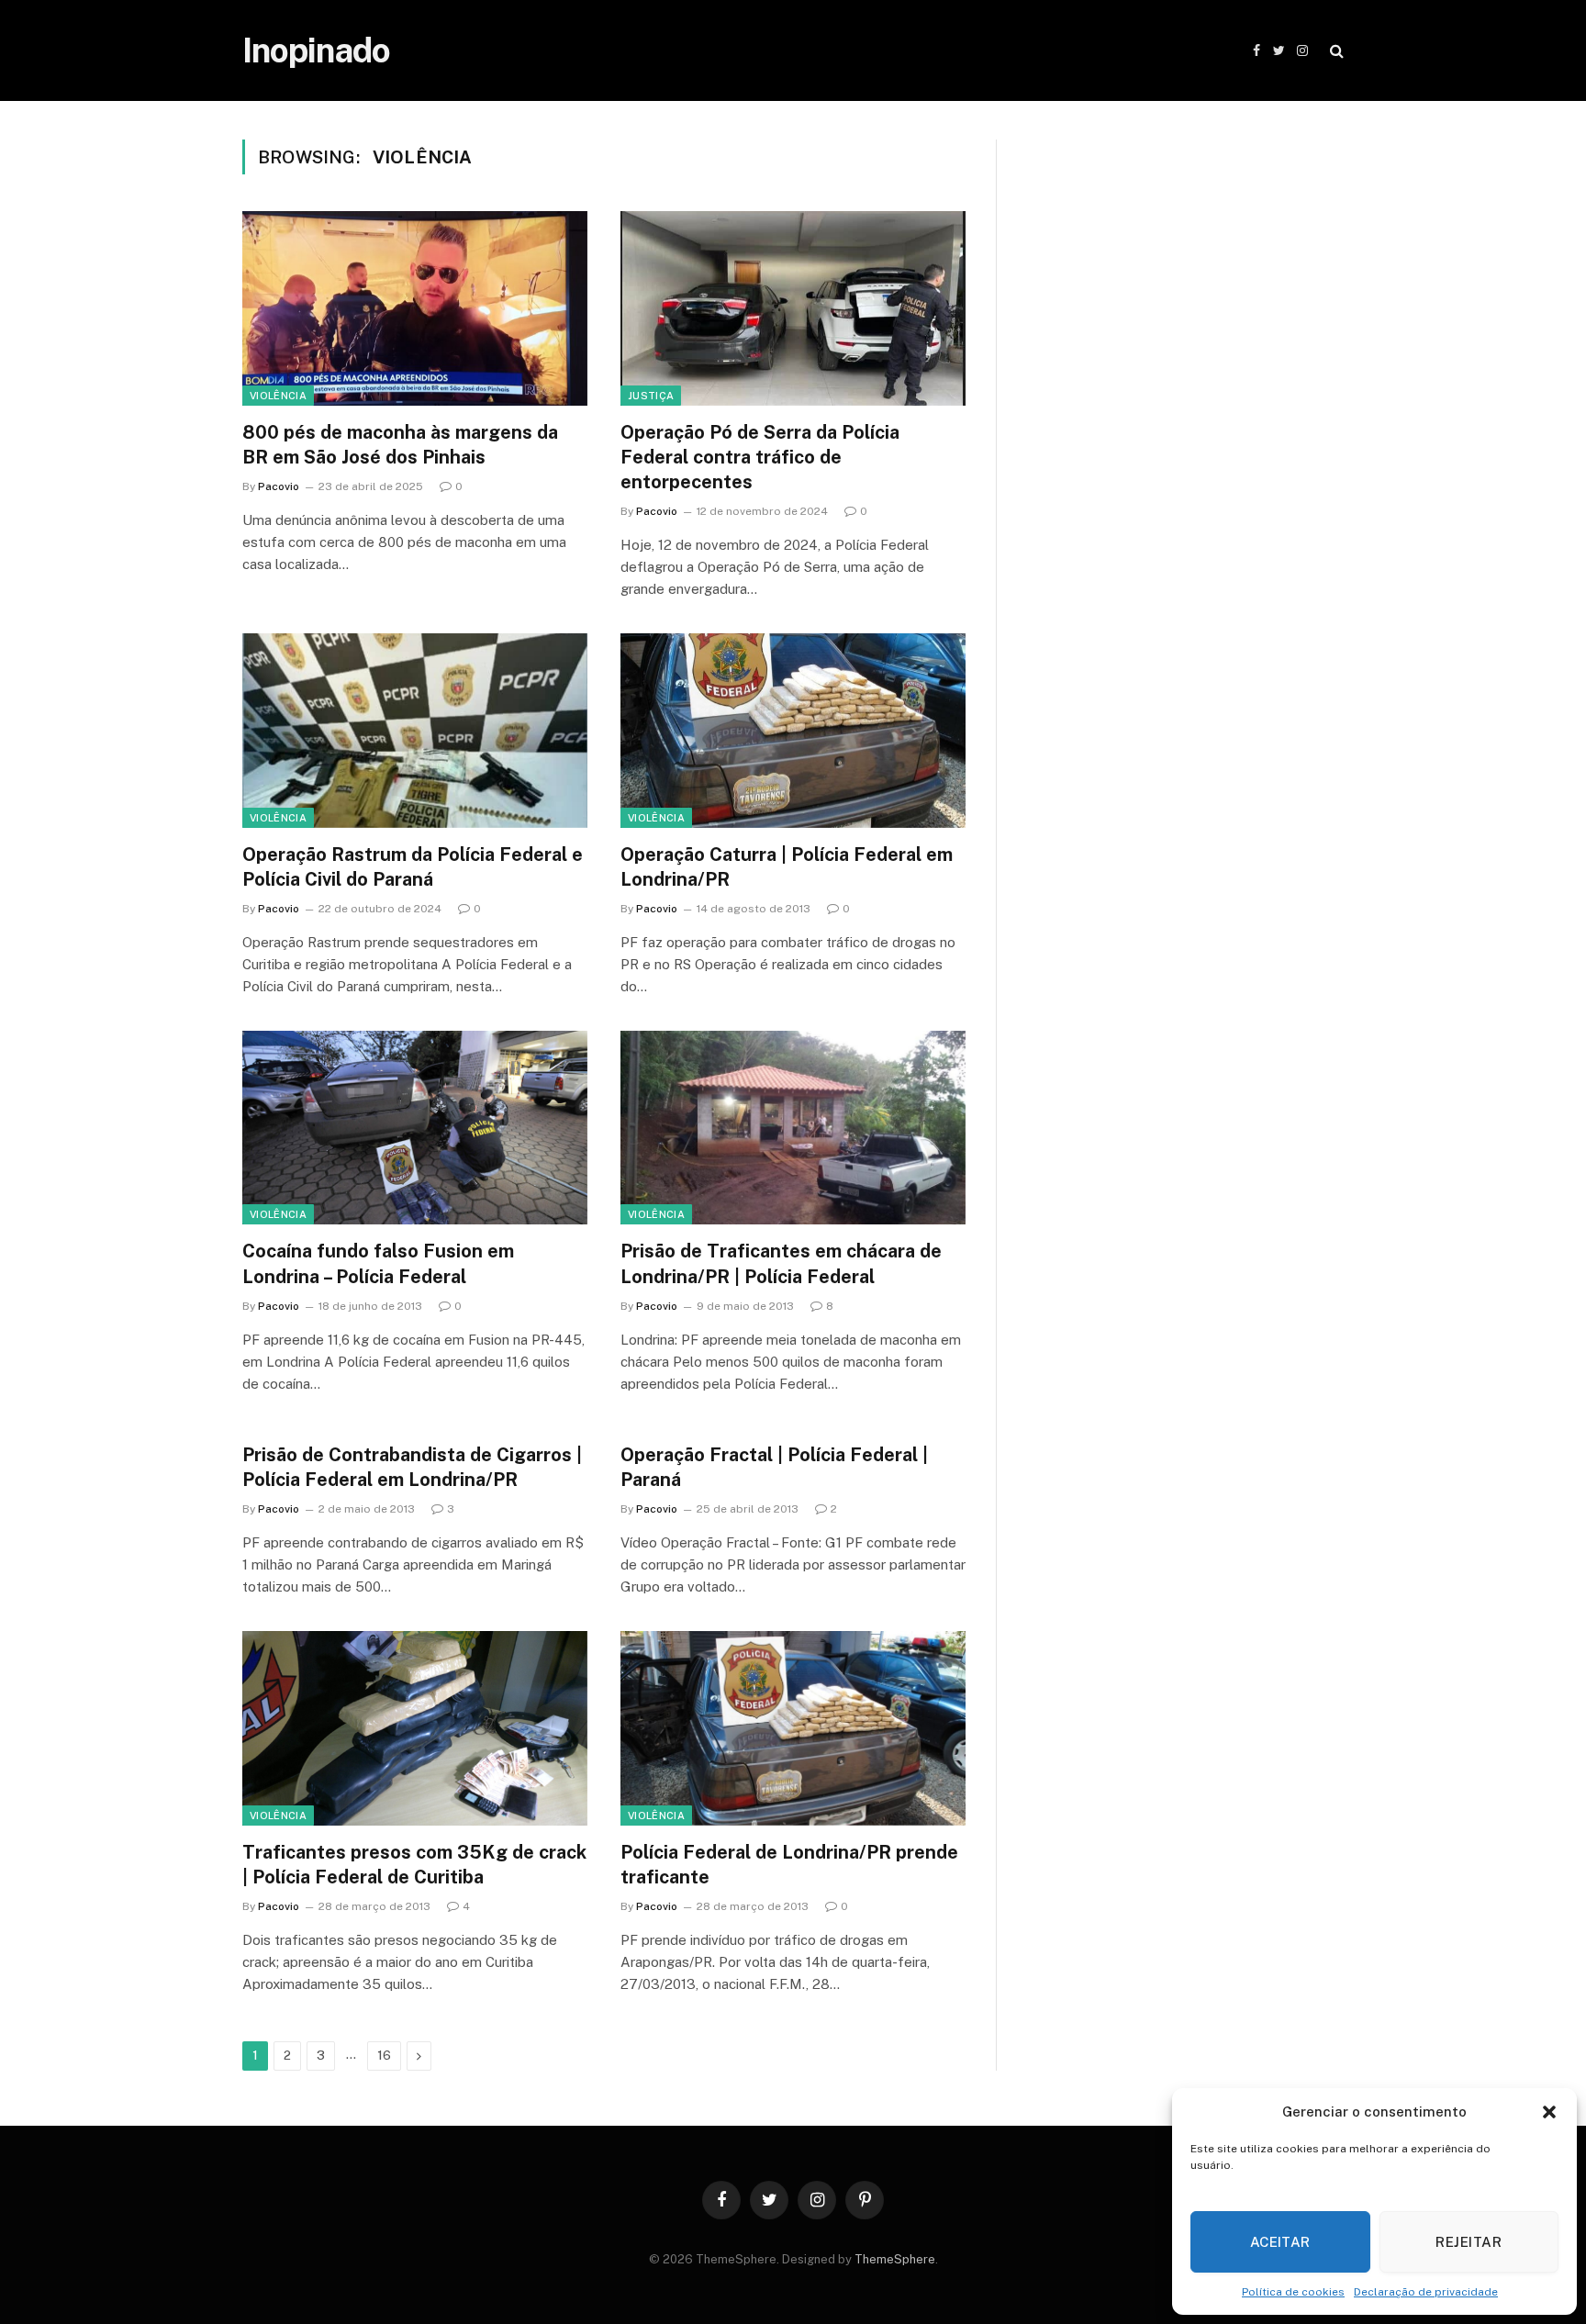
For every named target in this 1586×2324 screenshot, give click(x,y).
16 (384, 2056)
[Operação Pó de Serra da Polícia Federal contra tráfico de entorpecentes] (793, 308)
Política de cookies (1293, 2292)
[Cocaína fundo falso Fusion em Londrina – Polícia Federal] (415, 1128)
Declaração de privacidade (1426, 2292)
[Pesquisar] (1335, 51)
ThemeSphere (895, 2259)
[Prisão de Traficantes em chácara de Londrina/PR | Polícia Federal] (793, 1128)
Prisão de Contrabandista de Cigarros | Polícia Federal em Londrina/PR (412, 1467)
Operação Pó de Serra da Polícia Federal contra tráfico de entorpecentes (760, 457)
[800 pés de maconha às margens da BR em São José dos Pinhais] (415, 308)
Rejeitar (1469, 2242)
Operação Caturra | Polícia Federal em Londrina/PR (787, 867)
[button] (1549, 2112)
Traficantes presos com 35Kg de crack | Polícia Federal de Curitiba (414, 1865)
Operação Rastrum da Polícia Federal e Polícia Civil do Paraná (413, 867)
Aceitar (1280, 2242)
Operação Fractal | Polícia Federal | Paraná (774, 1467)
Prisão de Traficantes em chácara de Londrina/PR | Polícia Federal (781, 1263)
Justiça (651, 396)
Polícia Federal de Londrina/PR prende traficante (789, 1865)
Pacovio (279, 486)
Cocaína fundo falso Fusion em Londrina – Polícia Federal (378, 1263)
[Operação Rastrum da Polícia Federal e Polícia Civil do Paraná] (415, 731)
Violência (278, 396)
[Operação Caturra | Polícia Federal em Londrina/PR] (793, 731)
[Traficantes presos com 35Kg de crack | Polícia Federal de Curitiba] (415, 1728)
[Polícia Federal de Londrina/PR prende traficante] (793, 1728)
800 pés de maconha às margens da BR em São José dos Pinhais (400, 445)
